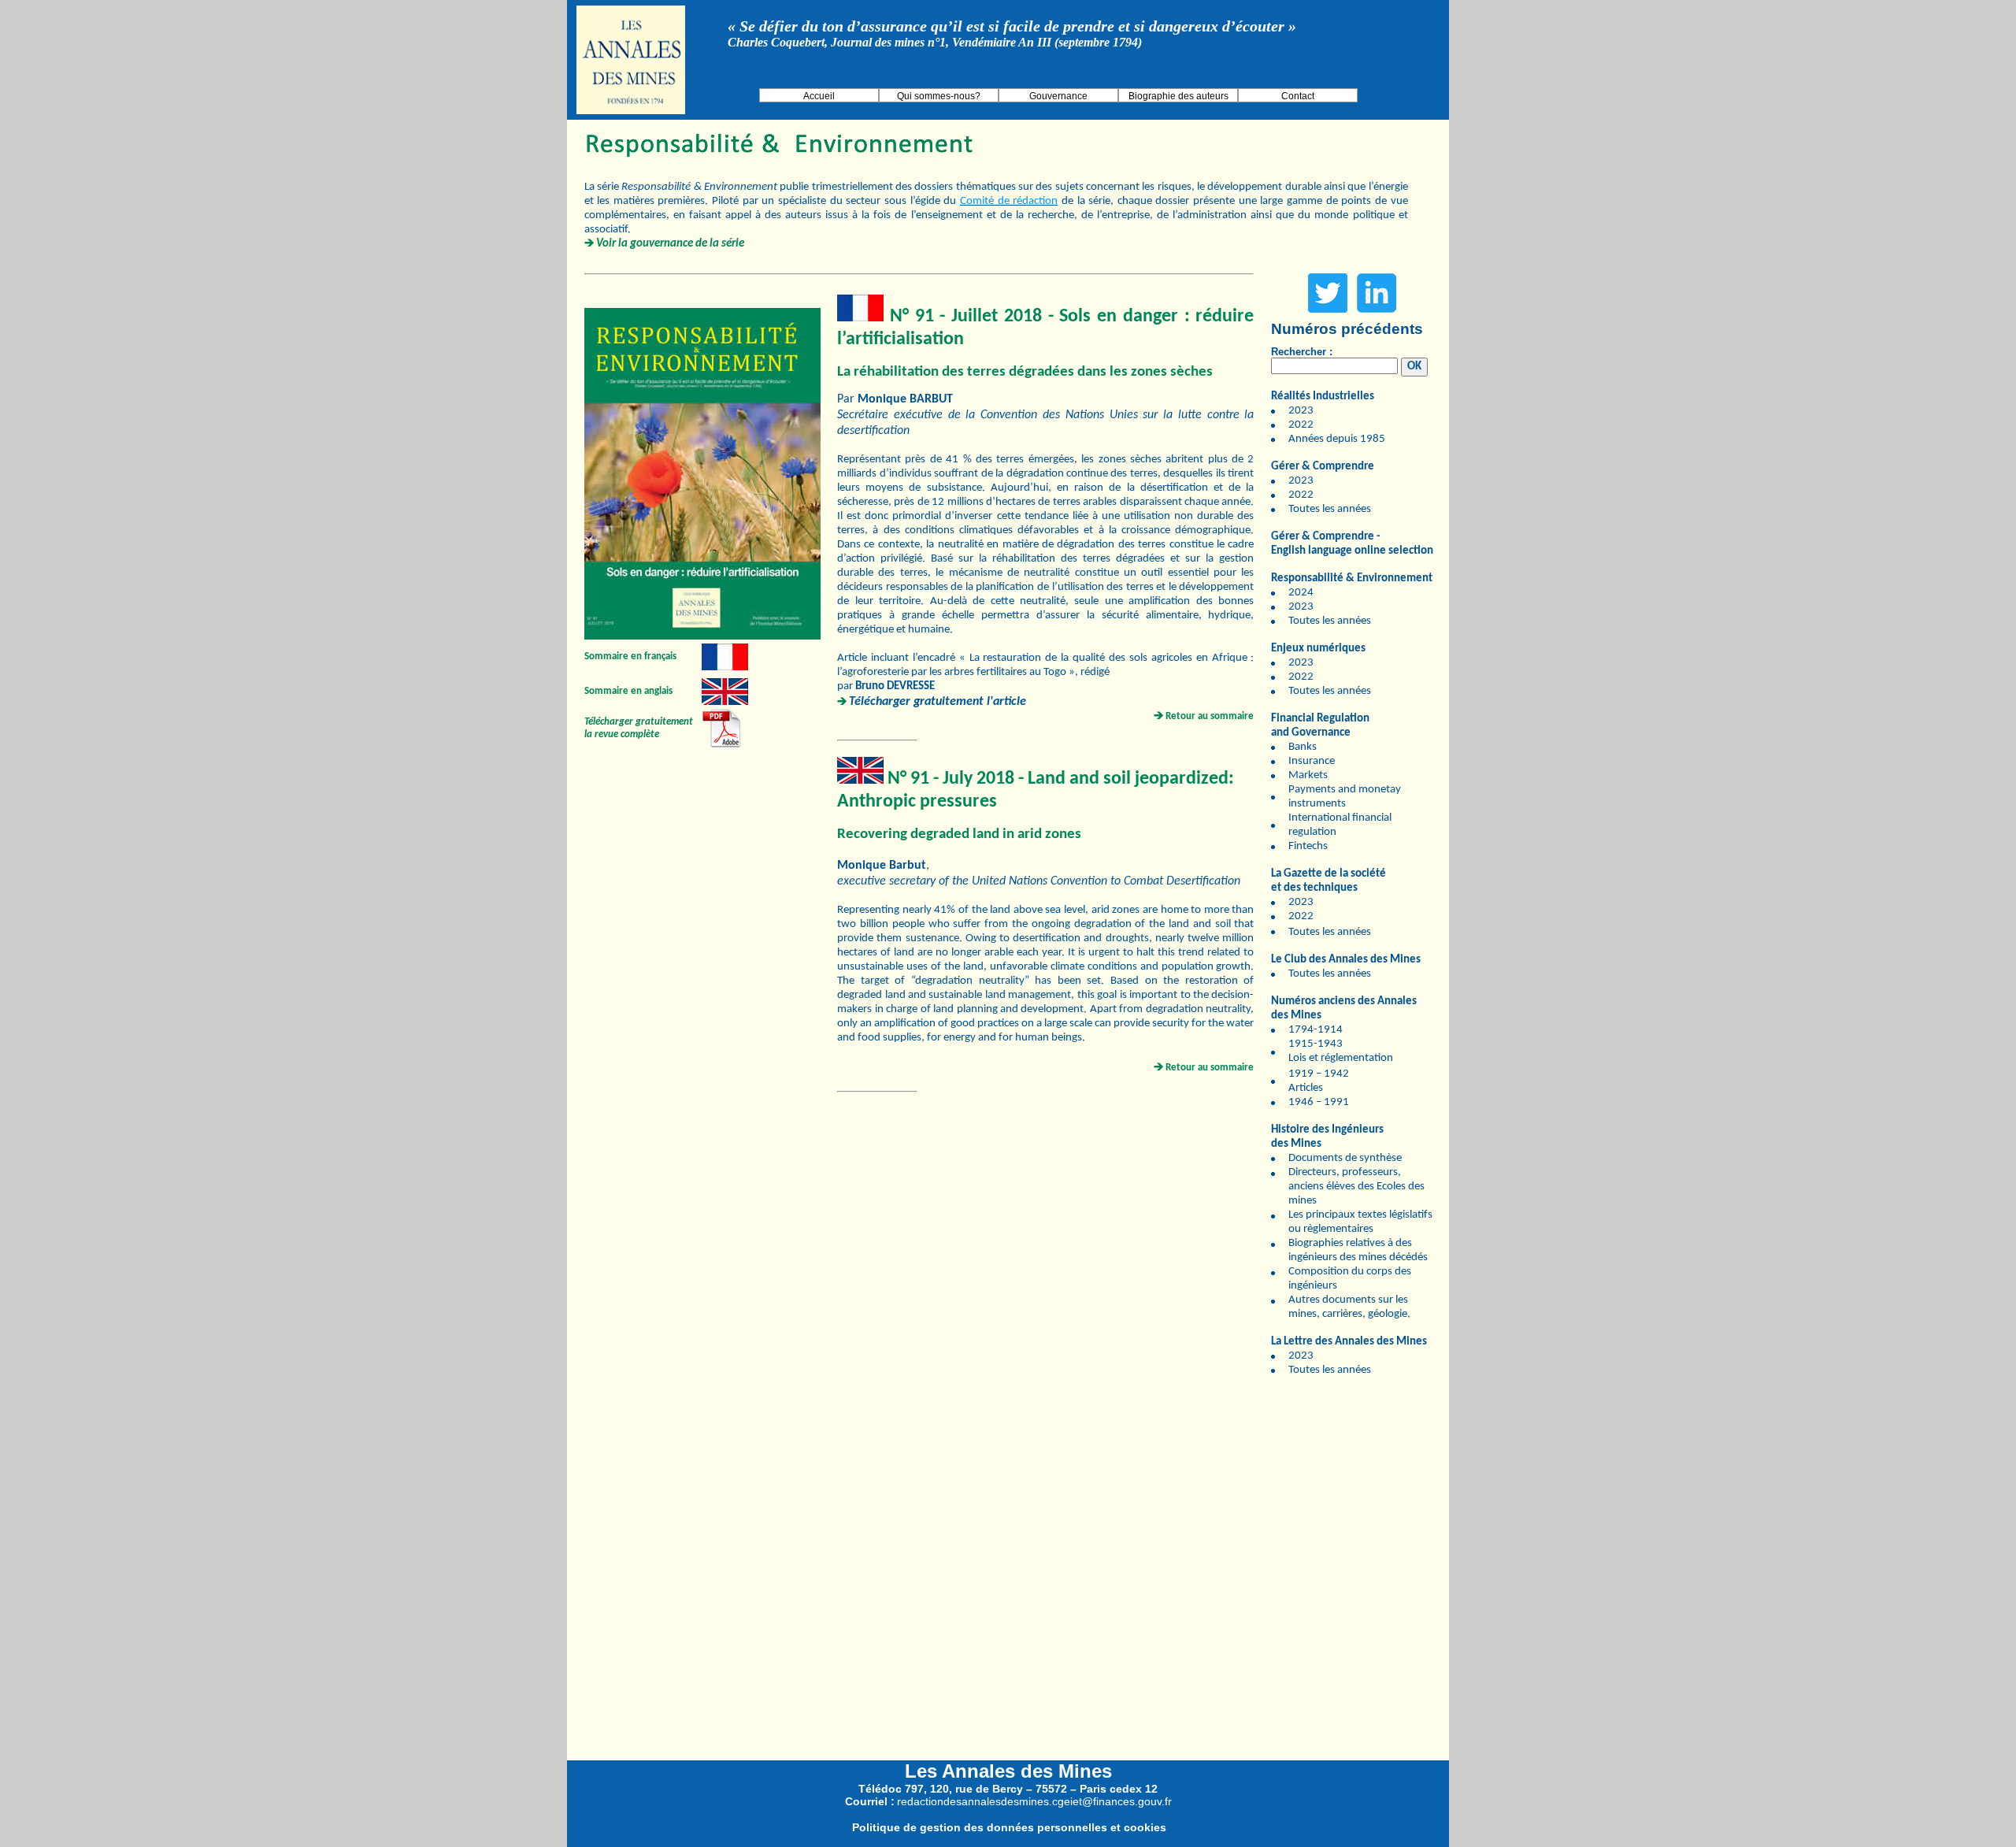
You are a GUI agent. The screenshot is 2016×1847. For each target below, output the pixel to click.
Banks (1303, 747)
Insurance (1312, 761)
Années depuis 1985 (1337, 439)
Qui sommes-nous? (939, 96)
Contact (1298, 96)
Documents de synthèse (1345, 1158)
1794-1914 (1316, 1030)
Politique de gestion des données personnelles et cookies (1009, 1827)
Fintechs (1308, 846)
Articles (1306, 1088)
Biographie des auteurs (1178, 96)
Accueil (819, 96)
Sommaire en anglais (628, 691)
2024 (1301, 593)
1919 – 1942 (1319, 1074)
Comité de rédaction (1009, 201)
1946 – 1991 (1319, 1102)
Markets (1308, 775)
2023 (1301, 411)
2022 (1301, 425)
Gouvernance (1058, 96)
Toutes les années (1330, 509)
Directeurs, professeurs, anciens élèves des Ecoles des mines (1356, 1187)
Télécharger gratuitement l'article (938, 702)
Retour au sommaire (1210, 716)
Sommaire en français (630, 656)
